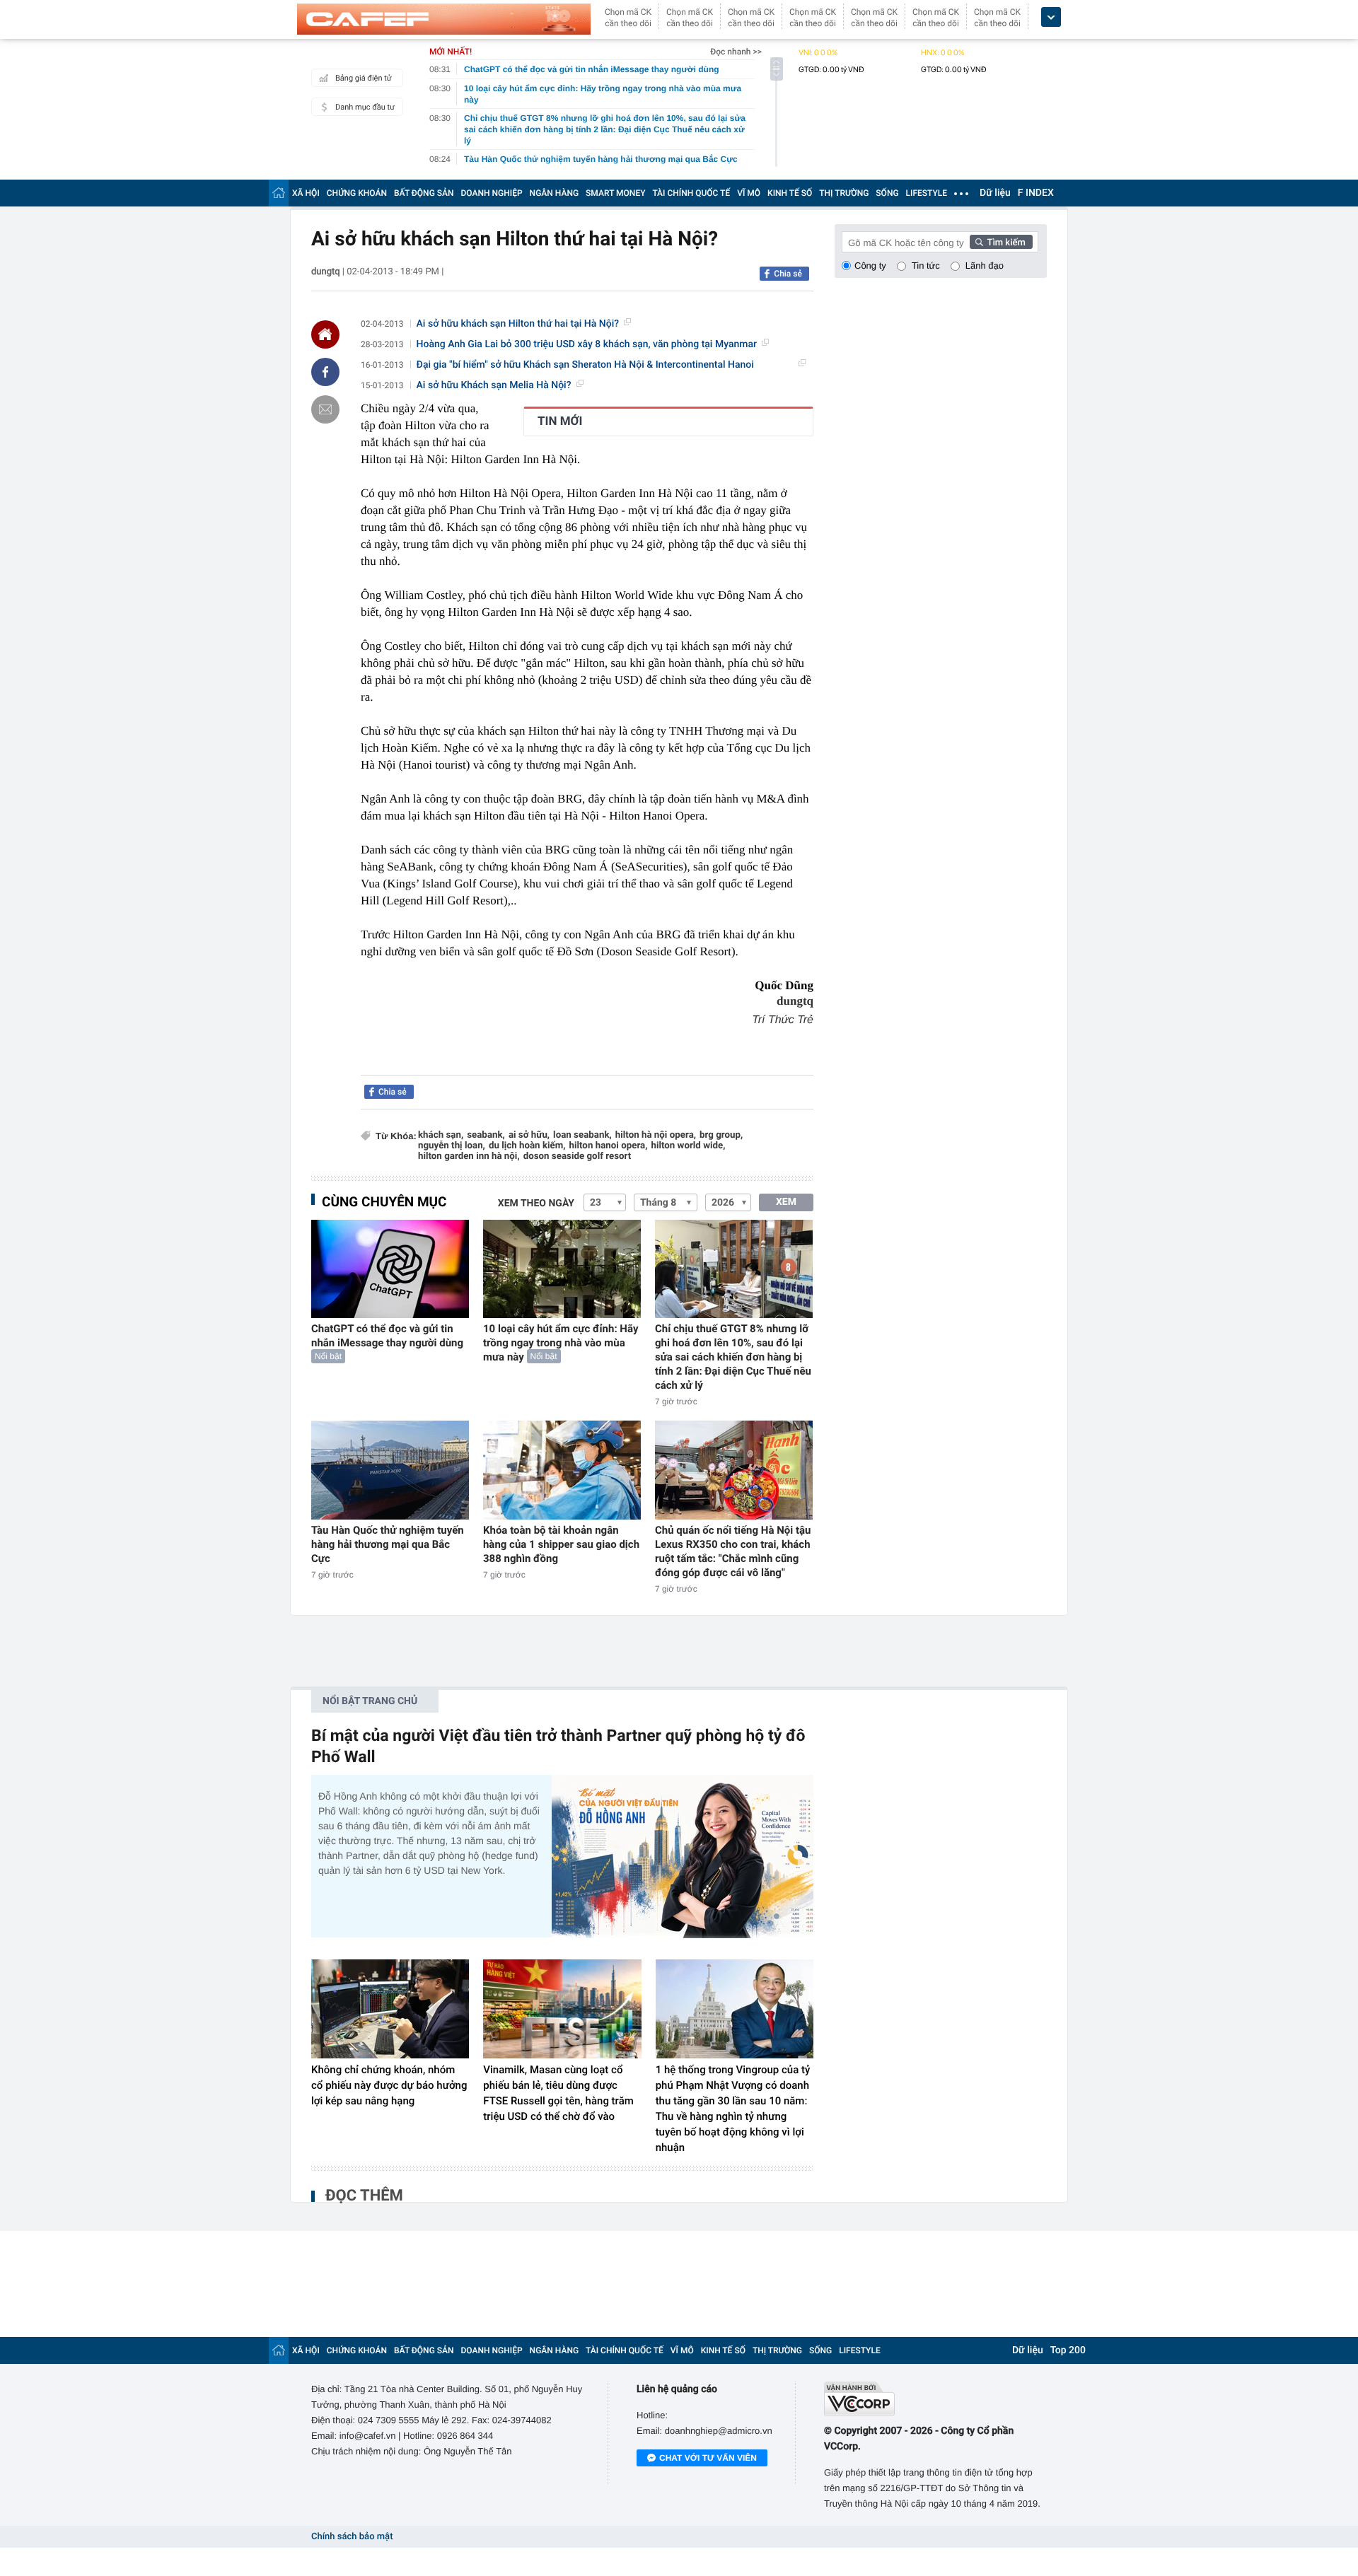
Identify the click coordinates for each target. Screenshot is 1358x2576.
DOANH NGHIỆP (492, 193)
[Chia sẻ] (325, 372)
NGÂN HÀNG (555, 193)
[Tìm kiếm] (1002, 242)
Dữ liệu (995, 193)
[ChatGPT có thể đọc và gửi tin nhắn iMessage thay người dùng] (390, 1269)
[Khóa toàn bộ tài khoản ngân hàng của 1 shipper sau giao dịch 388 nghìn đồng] (562, 1470)
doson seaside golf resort (578, 1156)
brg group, (721, 1135)
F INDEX (1036, 193)
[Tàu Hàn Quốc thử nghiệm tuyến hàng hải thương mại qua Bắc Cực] (390, 1470)
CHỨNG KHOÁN (357, 193)
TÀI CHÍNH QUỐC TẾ (691, 193)
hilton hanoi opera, (609, 1146)
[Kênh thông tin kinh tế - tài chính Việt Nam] (444, 19)
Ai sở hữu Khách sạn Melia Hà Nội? (494, 385)
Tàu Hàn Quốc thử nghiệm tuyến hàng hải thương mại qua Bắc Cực (388, 1544)
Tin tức (926, 266)
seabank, (486, 1135)
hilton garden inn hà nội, (469, 1156)
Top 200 (1068, 2350)
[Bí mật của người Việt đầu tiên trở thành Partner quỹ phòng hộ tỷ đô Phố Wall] (683, 1857)
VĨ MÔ (749, 193)
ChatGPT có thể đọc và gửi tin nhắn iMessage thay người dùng (387, 1336)
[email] (325, 409)
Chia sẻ (788, 274)
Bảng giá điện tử (364, 78)
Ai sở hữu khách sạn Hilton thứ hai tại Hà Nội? (518, 324)
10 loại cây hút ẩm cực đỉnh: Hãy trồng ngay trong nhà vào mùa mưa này (561, 1343)
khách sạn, (441, 1135)
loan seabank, (582, 1135)
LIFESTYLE (927, 193)
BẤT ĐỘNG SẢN (424, 193)
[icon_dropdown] (1051, 17)
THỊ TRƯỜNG (844, 193)
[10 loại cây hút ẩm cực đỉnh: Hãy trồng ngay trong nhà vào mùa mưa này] (562, 1269)
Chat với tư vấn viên (708, 2458)
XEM (786, 1202)
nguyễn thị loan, (452, 1146)
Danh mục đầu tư (365, 107)
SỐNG (887, 193)
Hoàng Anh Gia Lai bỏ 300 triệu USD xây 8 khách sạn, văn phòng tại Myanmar (587, 344)
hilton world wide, (688, 1146)
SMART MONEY (615, 193)
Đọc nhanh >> (736, 52)
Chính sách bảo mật (352, 2537)
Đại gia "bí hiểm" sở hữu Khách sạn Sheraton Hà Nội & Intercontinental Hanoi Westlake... (585, 365)
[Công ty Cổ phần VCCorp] (935, 2399)
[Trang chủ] (279, 193)
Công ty (870, 266)
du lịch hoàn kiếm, (527, 1146)
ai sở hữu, (529, 1135)
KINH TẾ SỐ (790, 193)
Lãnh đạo (985, 266)
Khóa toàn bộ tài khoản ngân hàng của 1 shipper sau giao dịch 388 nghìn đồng (561, 1544)
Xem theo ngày (536, 1204)
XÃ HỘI (306, 193)
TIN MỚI (560, 421)
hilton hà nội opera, (656, 1135)
